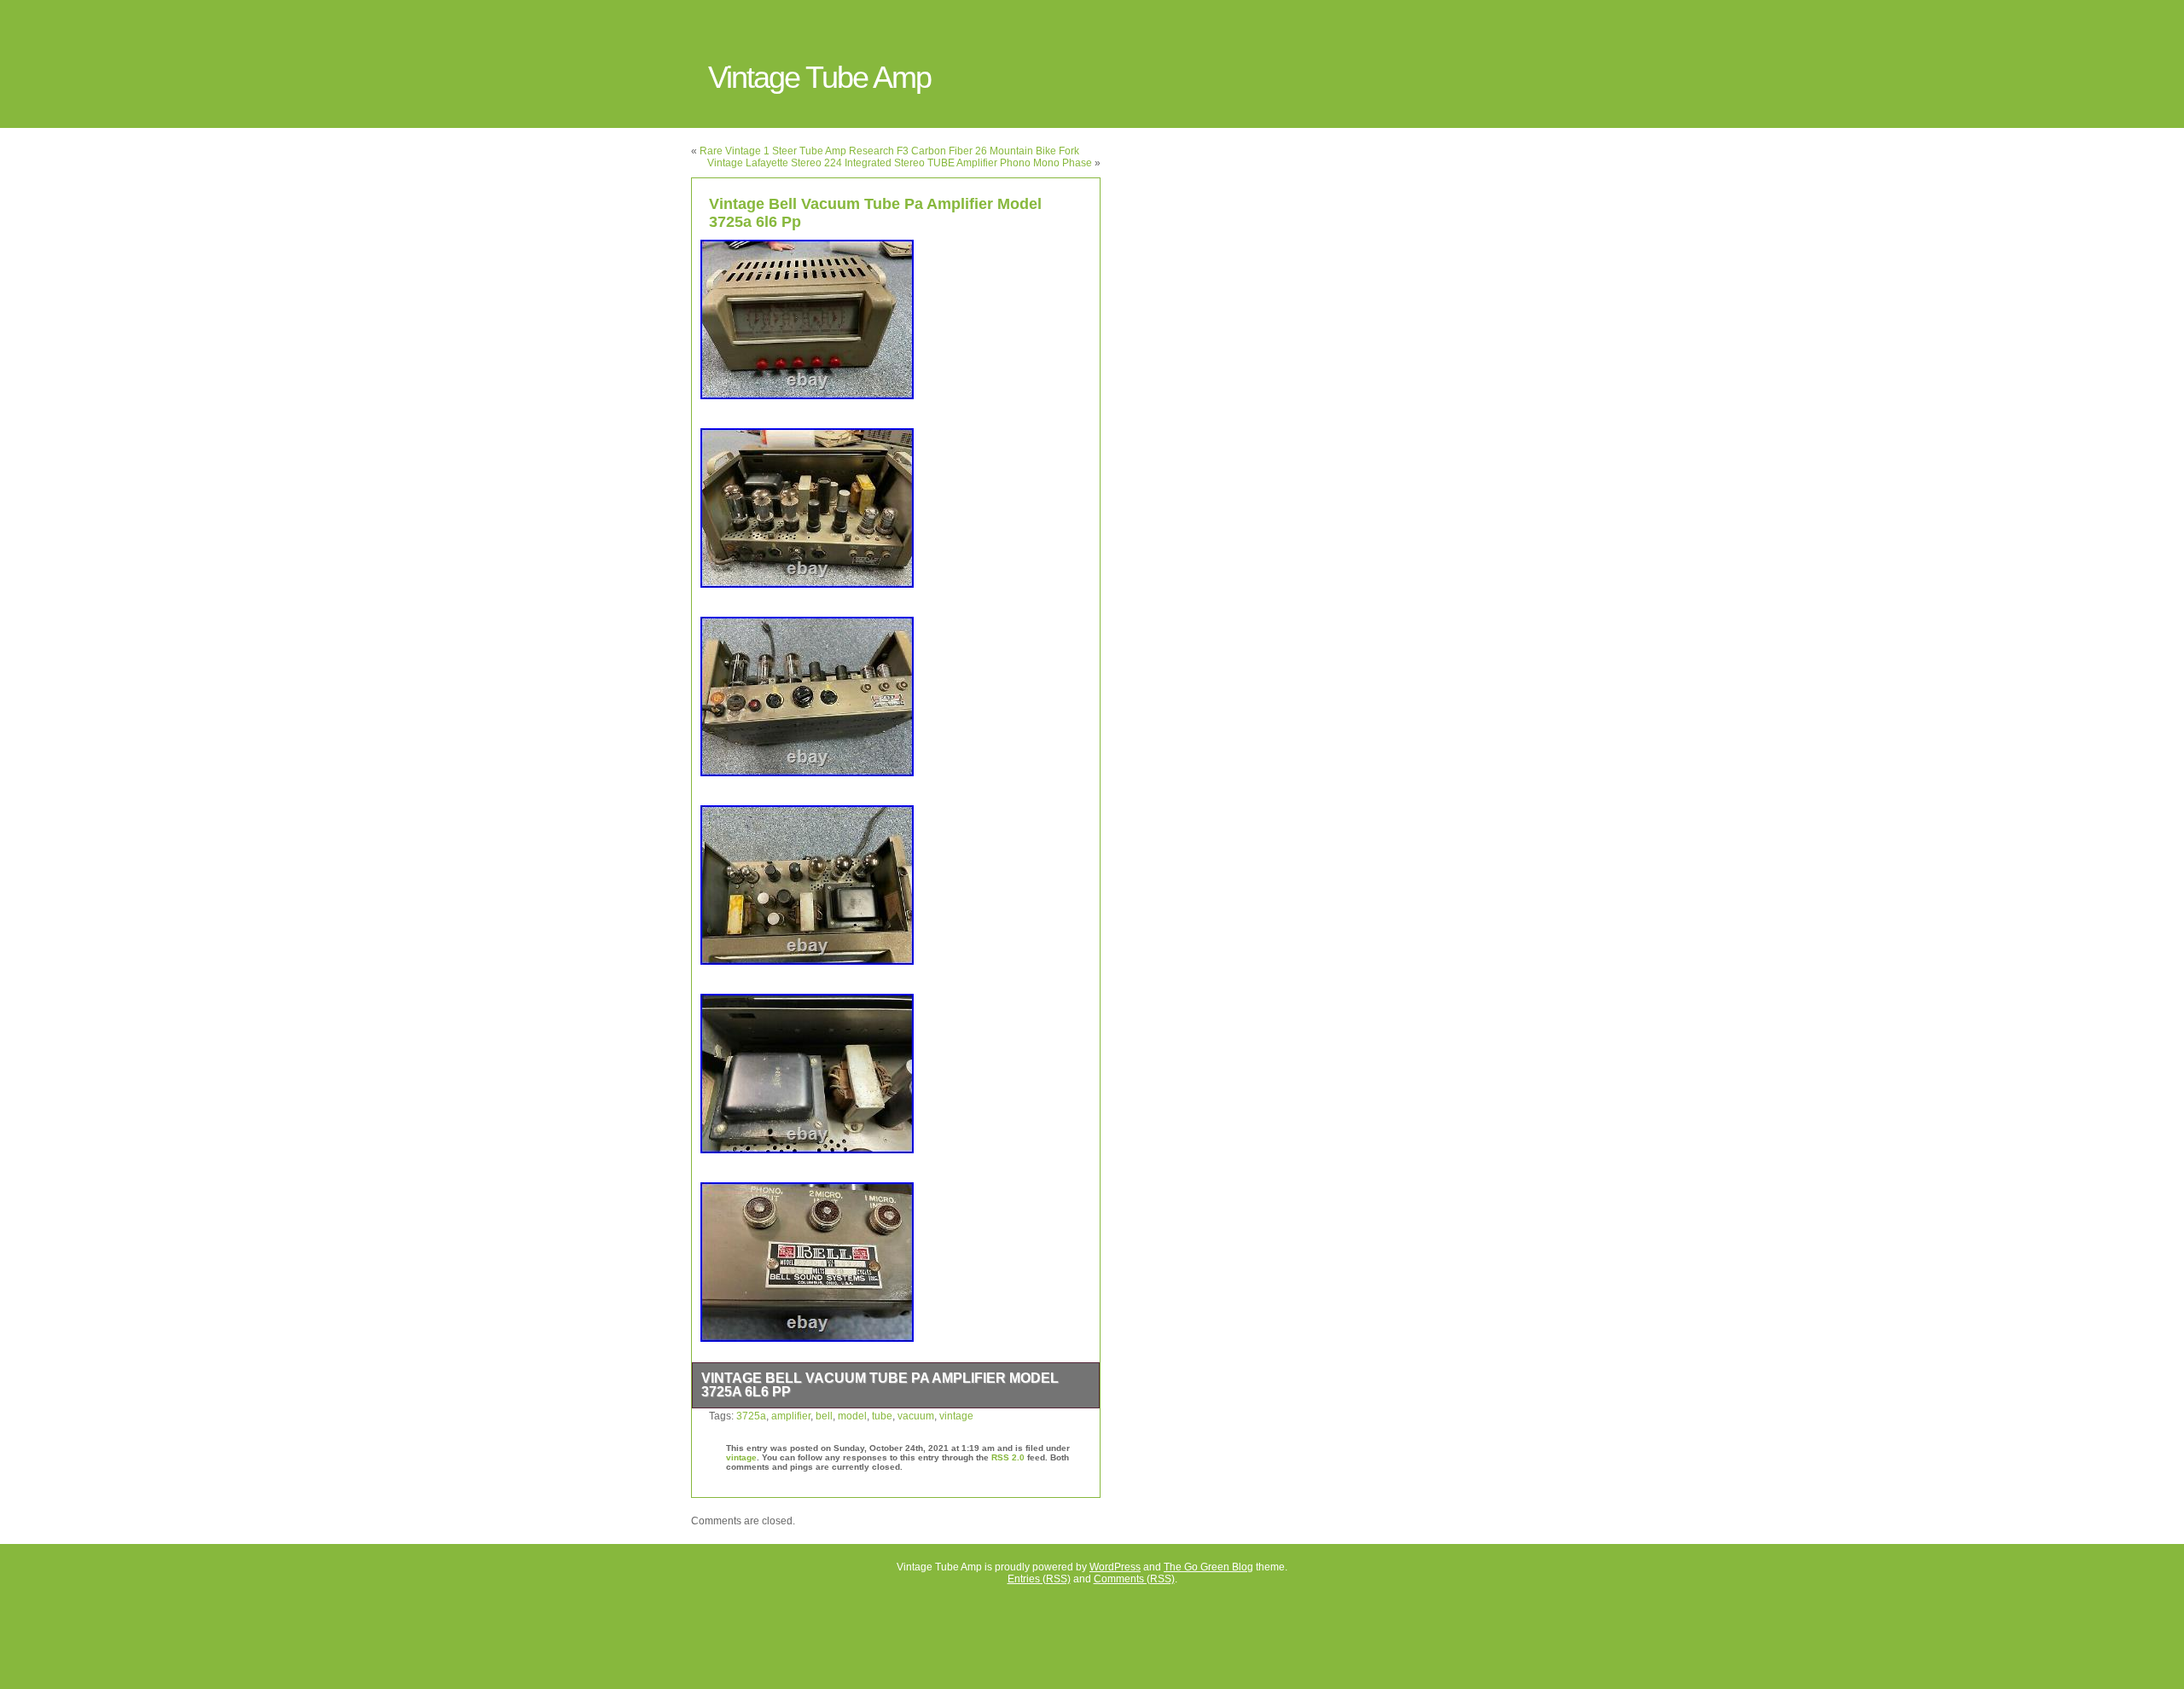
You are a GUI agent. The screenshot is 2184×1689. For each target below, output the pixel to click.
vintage (956, 1416)
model (852, 1416)
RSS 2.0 (1008, 1457)
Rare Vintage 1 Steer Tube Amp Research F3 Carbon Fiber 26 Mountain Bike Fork (889, 151)
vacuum (916, 1416)
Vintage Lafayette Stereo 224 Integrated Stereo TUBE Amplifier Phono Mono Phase (900, 163)
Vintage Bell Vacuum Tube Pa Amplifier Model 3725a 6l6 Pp (880, 1385)
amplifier (791, 1416)
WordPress (1115, 1567)
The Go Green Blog (1208, 1567)
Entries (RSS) (1039, 1579)
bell (824, 1416)
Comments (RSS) (1134, 1579)
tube (882, 1416)
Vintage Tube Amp (819, 77)
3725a (751, 1416)
